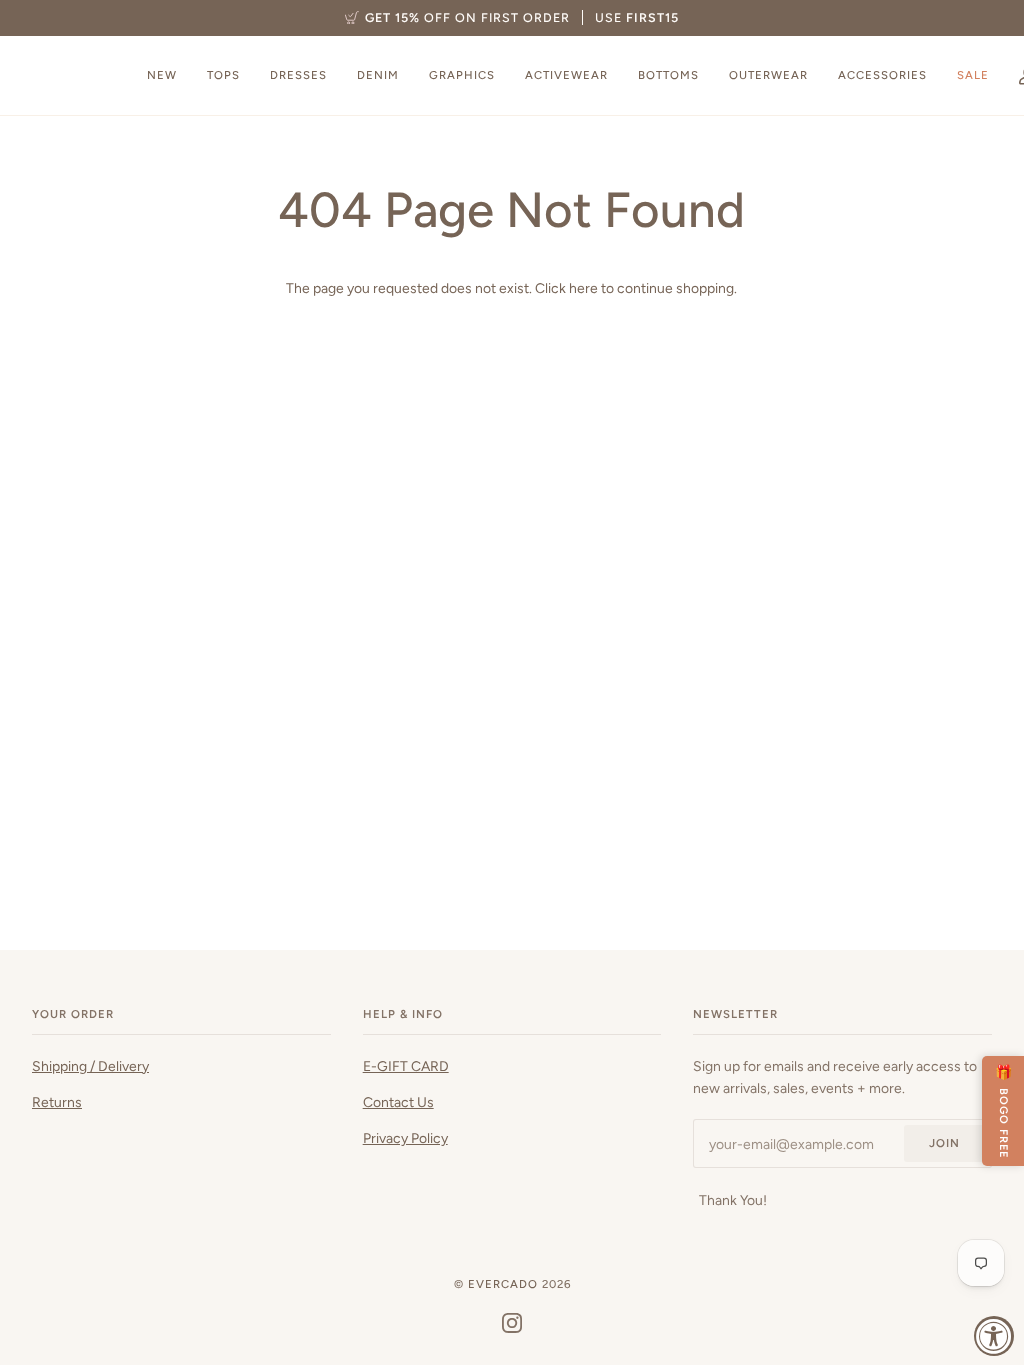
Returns (57, 1102)
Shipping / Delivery (90, 1066)
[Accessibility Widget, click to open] (994, 1336)
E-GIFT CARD (406, 1066)
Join (944, 1143)
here (583, 288)
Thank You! (733, 1200)
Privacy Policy (405, 1138)
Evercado (503, 1284)
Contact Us (398, 1102)
